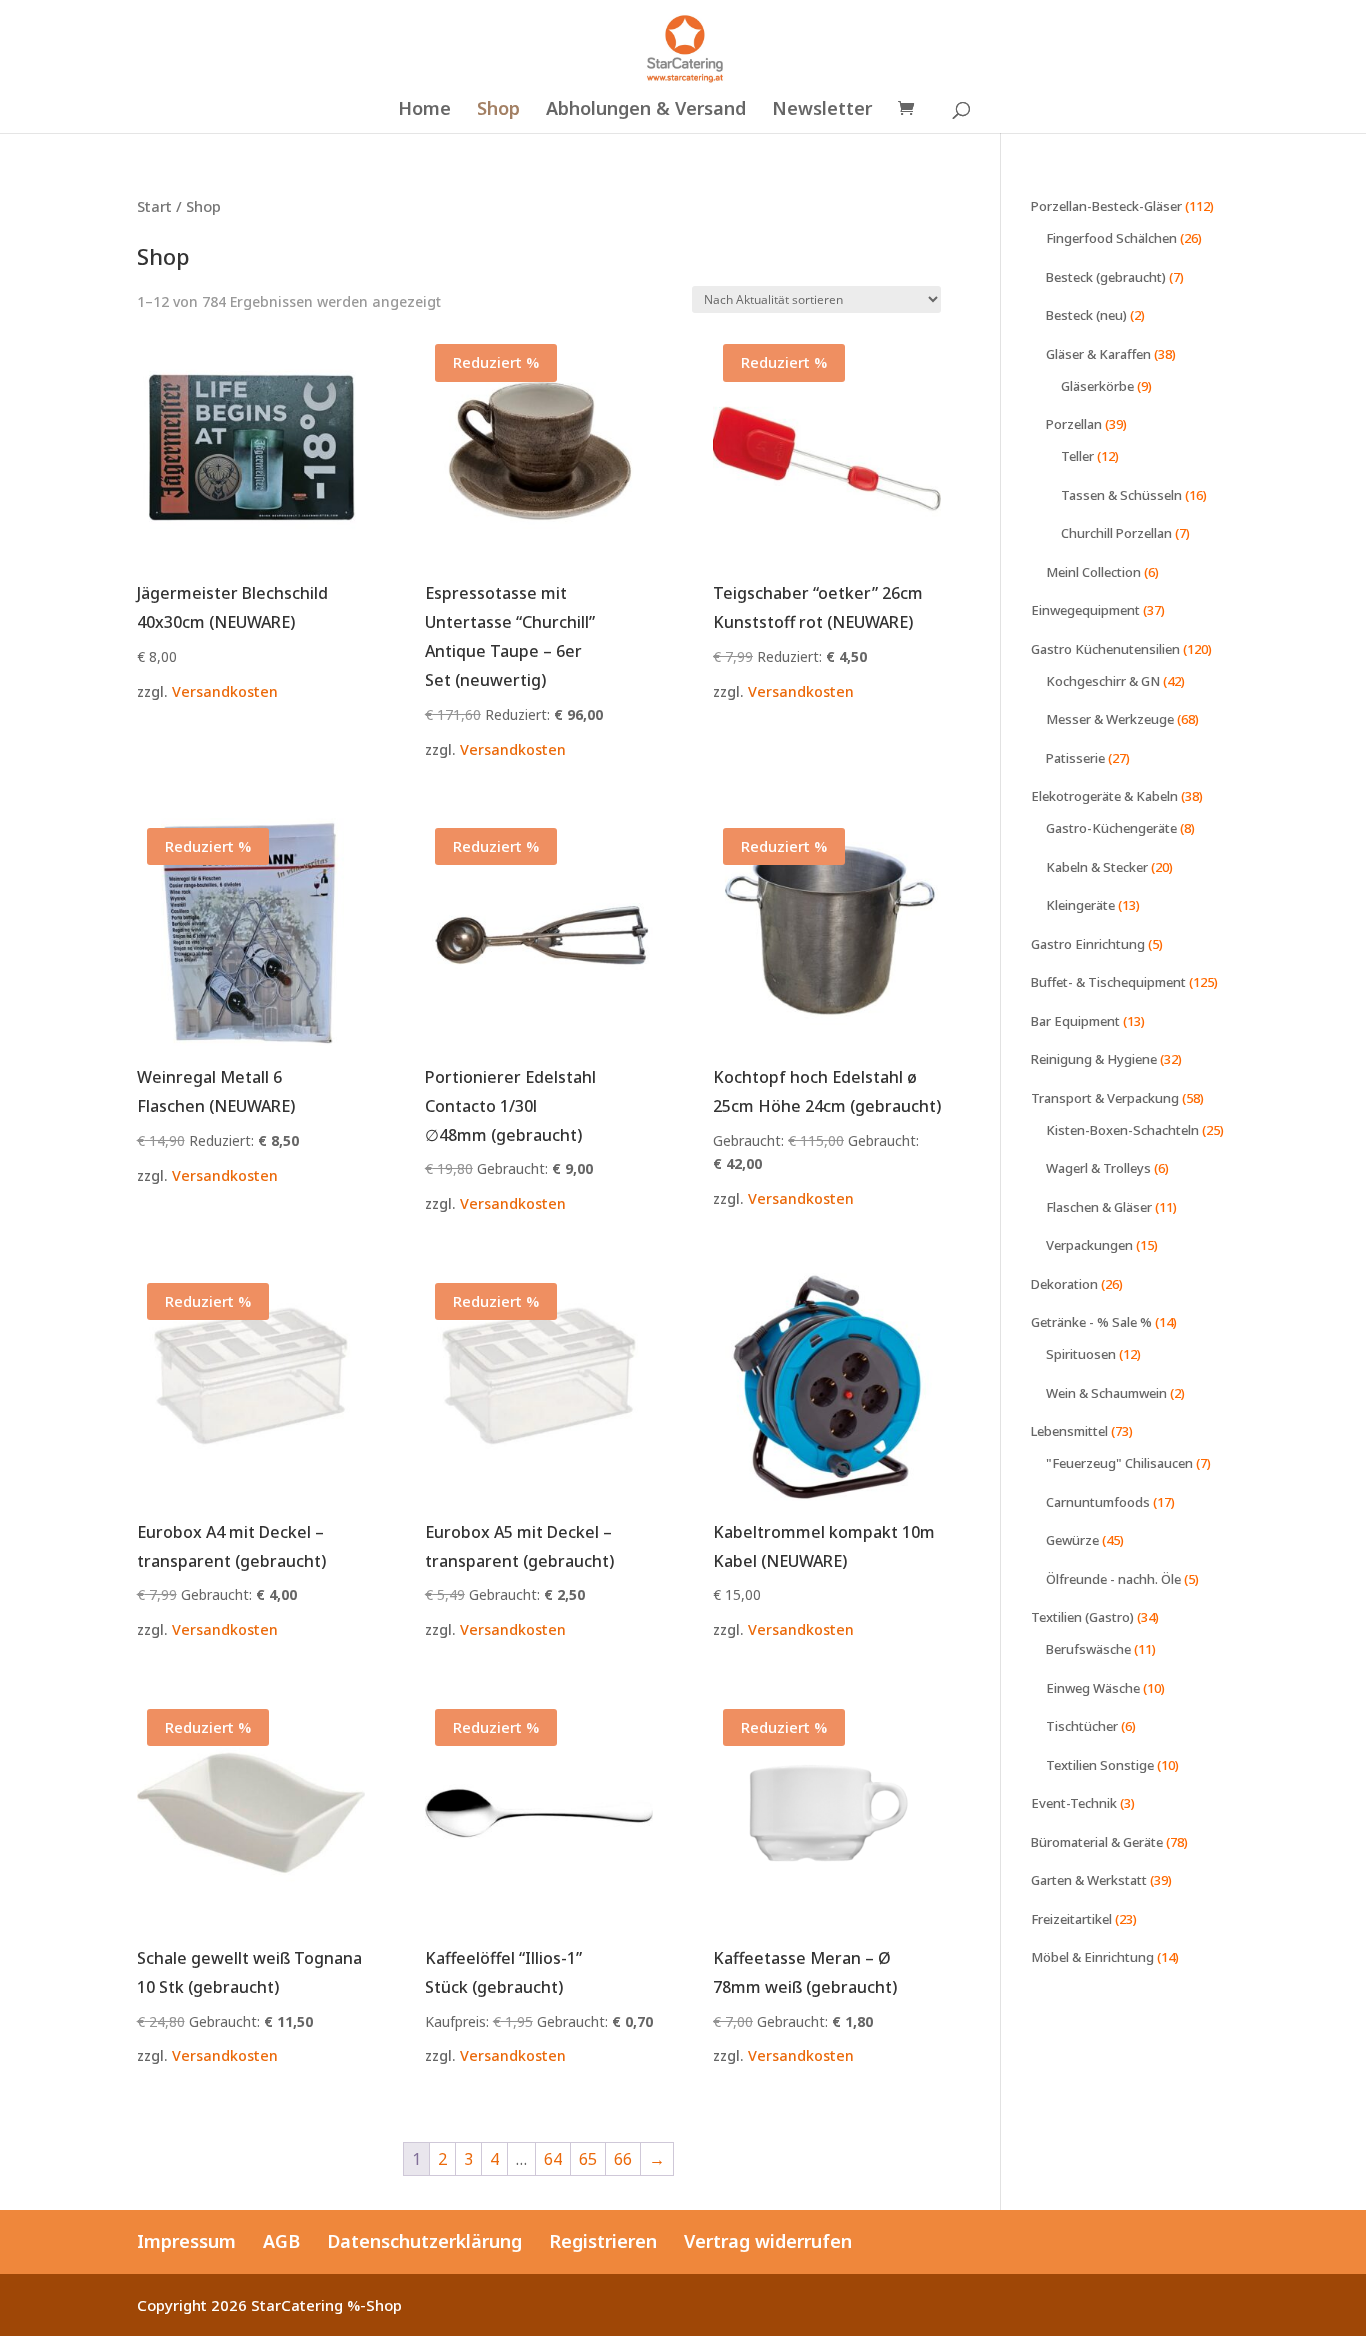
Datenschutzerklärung (424, 2241)
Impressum (186, 2241)
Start (154, 206)
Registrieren (603, 2241)
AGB (281, 2241)
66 (623, 2159)
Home (424, 110)
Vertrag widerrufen (768, 2241)
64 (553, 2159)
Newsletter (822, 110)
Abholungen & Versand (646, 110)
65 (588, 2159)
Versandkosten (225, 691)
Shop (498, 110)
